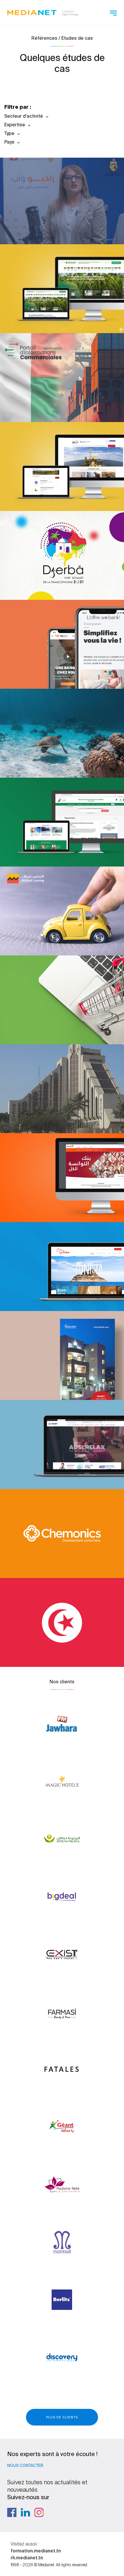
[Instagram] (39, 2512)
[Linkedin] (25, 2512)
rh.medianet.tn (27, 2558)
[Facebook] (12, 2512)
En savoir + (48, 224)
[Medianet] (43, 12)
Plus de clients (62, 2417)
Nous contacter (25, 2466)
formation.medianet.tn (36, 2551)
